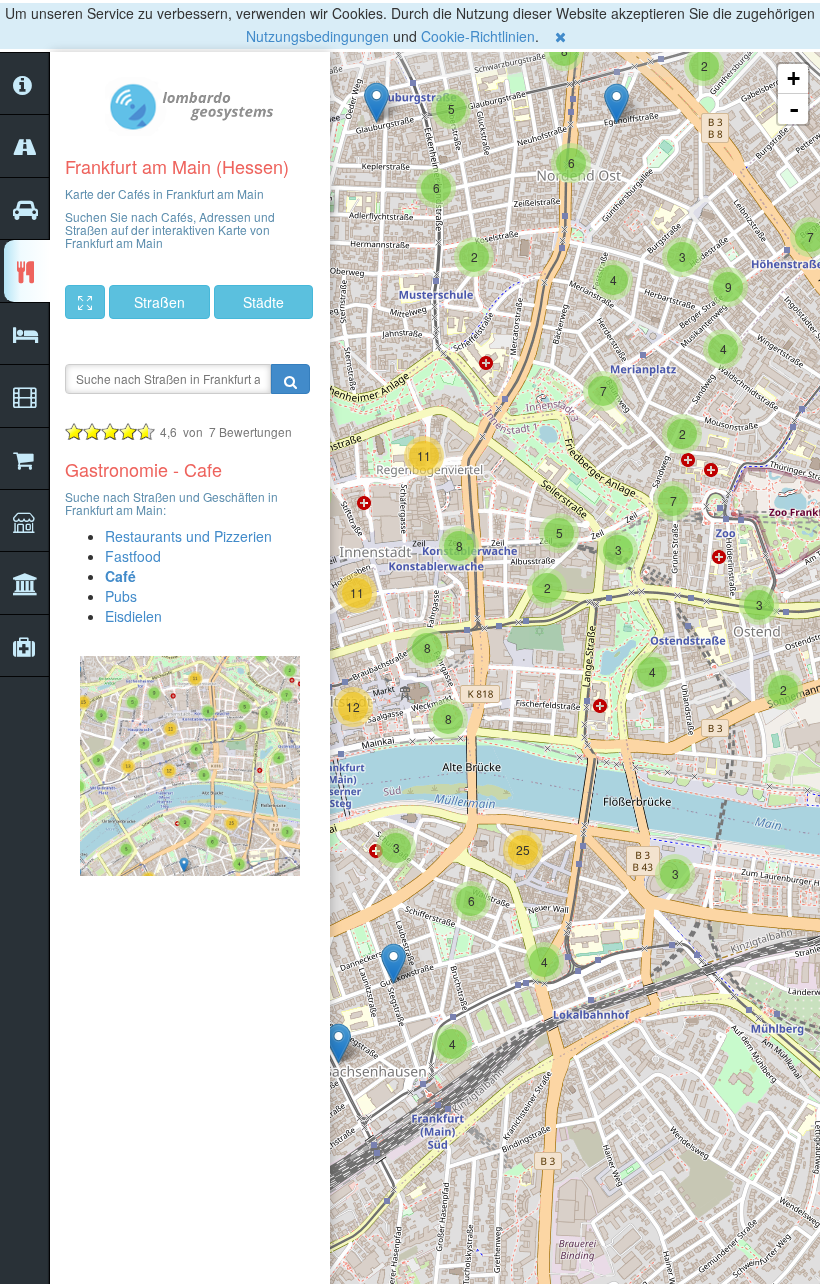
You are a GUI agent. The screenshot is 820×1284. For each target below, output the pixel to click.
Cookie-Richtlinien (478, 36)
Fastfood (133, 556)
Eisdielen (133, 616)
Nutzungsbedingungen (317, 36)
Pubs (121, 596)
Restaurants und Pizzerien (188, 536)
